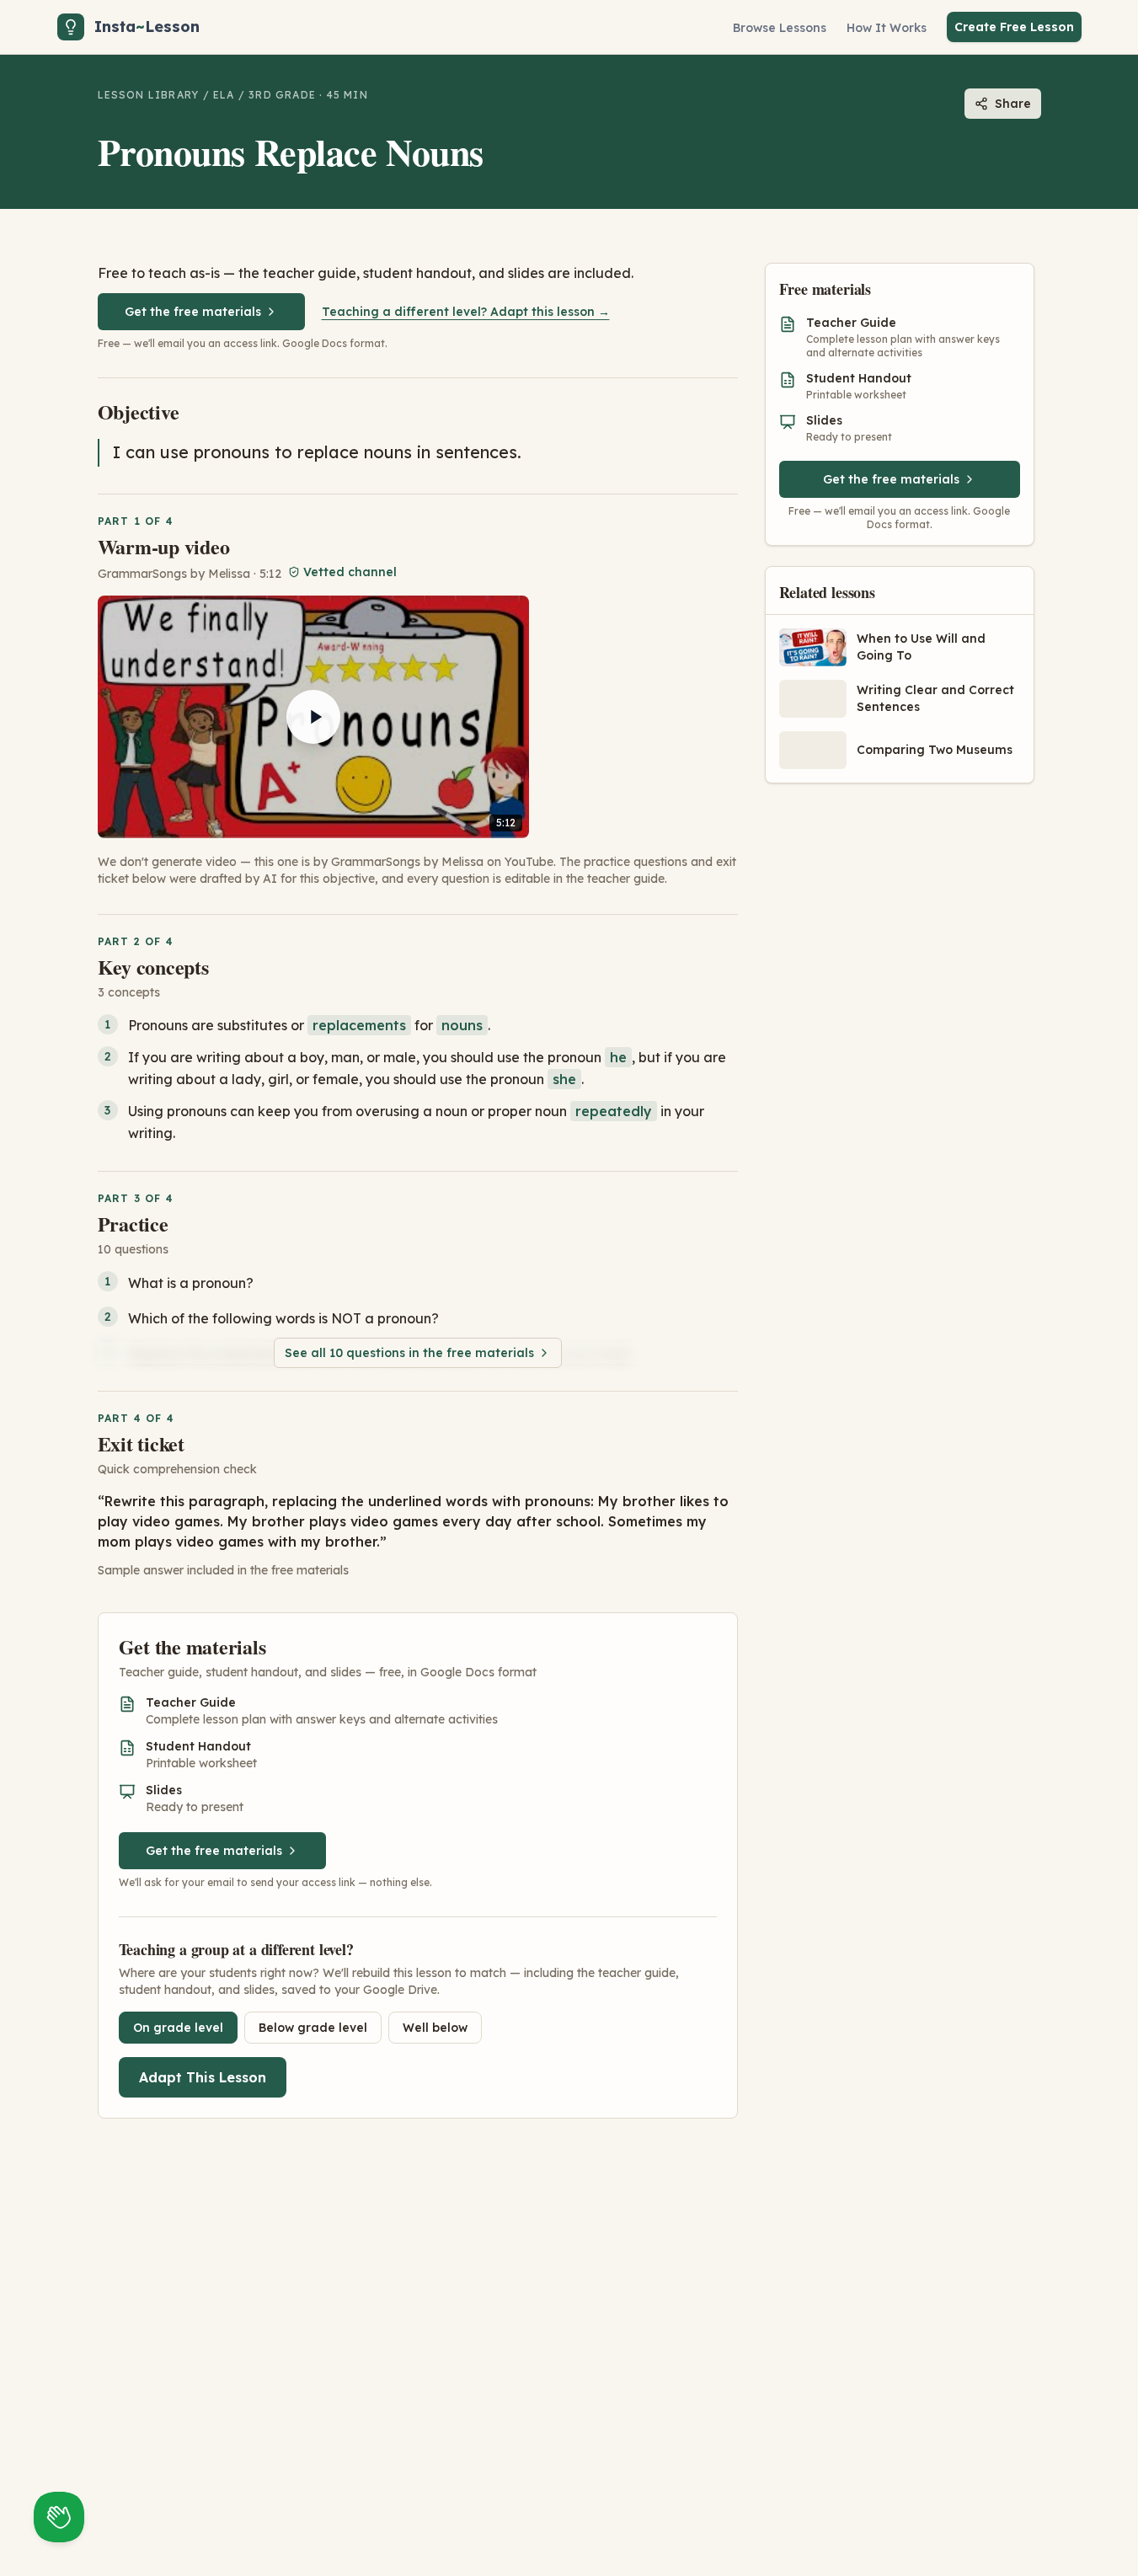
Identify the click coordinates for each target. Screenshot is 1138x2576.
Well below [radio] (435, 2028)
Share (1013, 104)
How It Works (887, 28)
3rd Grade (282, 95)
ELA (224, 95)
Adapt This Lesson (203, 2077)
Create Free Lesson (1014, 27)
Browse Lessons (780, 28)
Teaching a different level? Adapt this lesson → (466, 312)
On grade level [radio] (178, 2028)
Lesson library (149, 95)
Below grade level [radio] (313, 2028)
